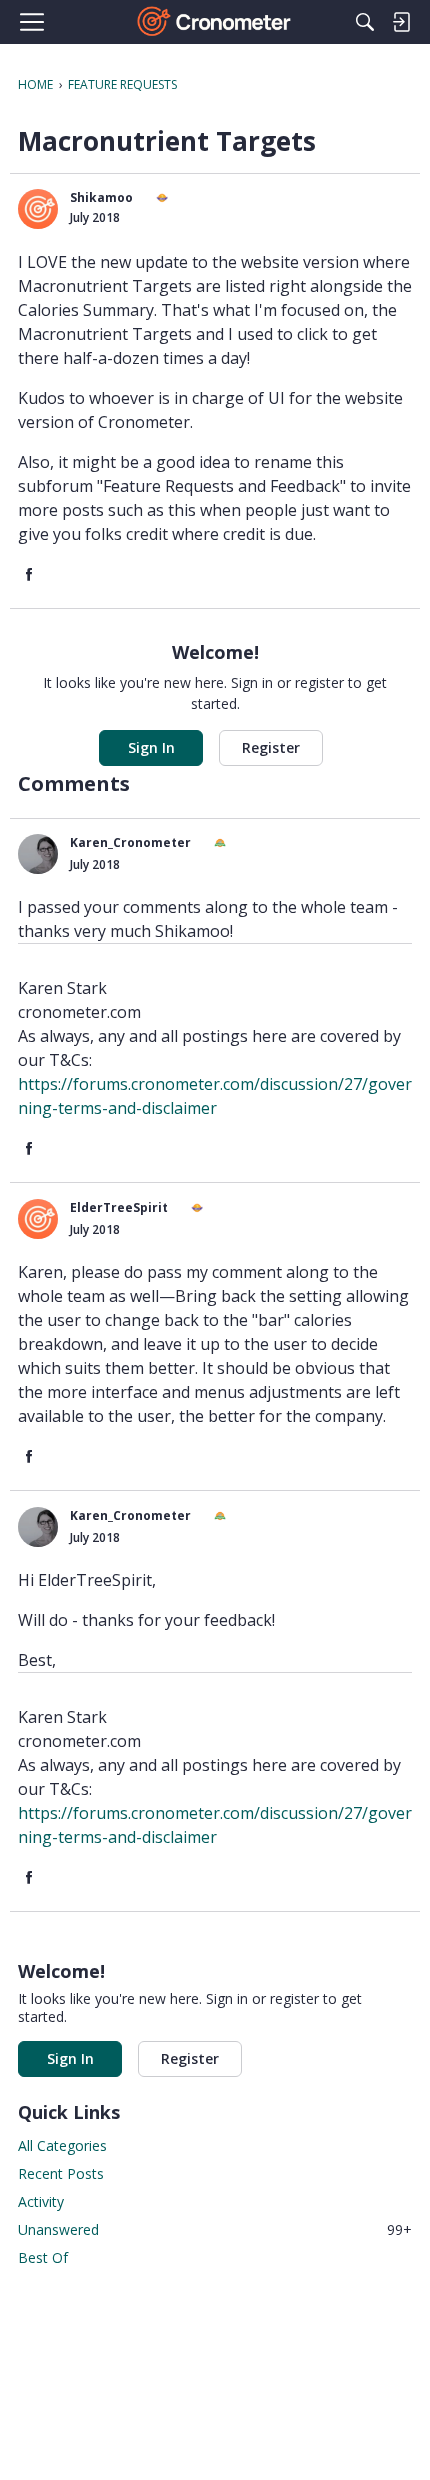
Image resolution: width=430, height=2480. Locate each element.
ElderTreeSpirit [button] (119, 1207)
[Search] (365, 22)
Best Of (43, 2257)
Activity (41, 2201)
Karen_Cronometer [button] (130, 842)
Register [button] (271, 747)
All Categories (62, 2145)
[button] (38, 209)
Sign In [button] (151, 747)
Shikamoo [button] (101, 197)
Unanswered (215, 2229)
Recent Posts (61, 2173)
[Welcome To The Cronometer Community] (215, 22)
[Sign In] (401, 22)
